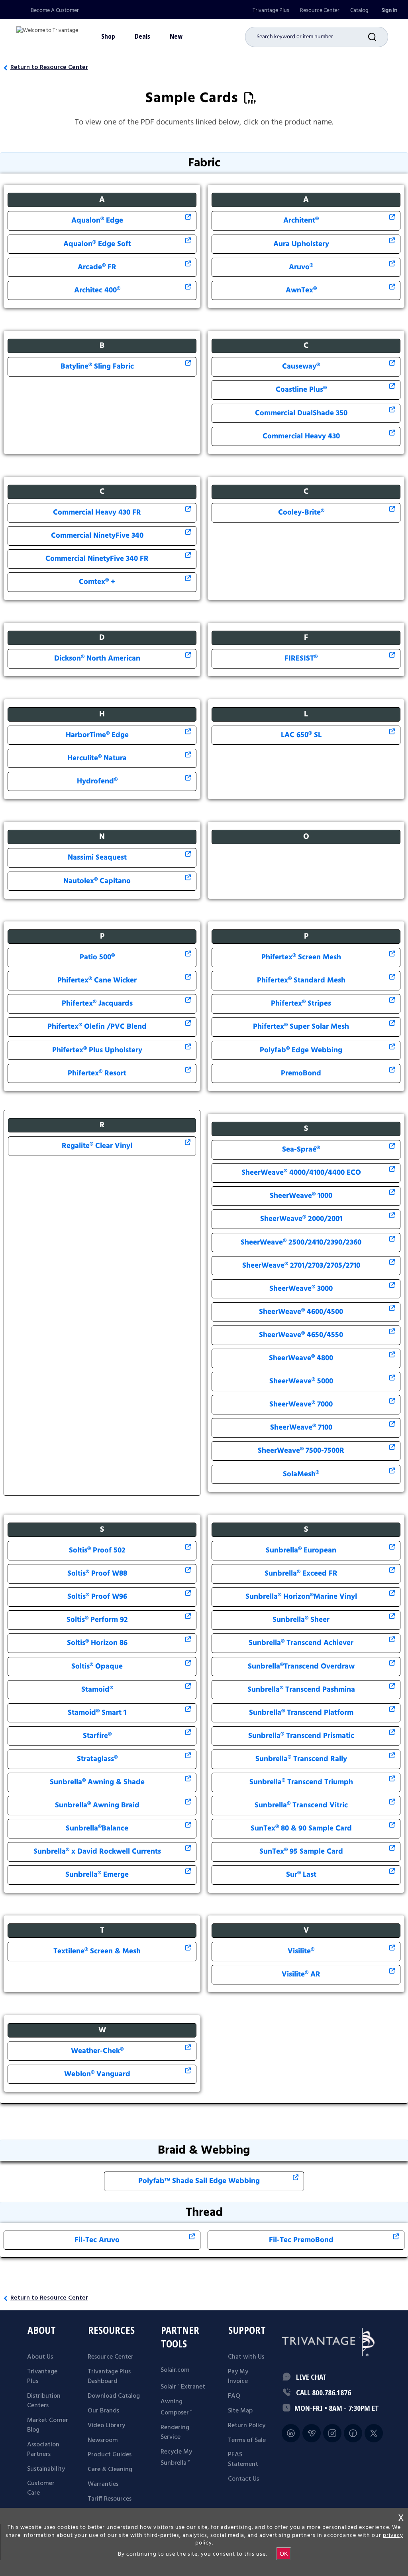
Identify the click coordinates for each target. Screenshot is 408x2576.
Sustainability (46, 2469)
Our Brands (103, 2411)
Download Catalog (114, 2396)
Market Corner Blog (48, 2425)
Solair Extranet (183, 2387)
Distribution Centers (44, 2401)
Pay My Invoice (238, 2377)
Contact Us (243, 2479)
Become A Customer (55, 10)
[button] (378, 37)
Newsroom (103, 2440)
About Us (40, 2357)
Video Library (106, 2426)
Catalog (359, 10)
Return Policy (247, 2426)
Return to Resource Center (49, 67)
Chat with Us (246, 2357)
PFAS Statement (243, 2460)
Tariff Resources (110, 2499)
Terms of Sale (247, 2440)
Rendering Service (175, 2432)
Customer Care (41, 2488)
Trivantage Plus (271, 10)
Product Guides (110, 2455)
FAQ (234, 2396)
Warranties (103, 2484)
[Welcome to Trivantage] (47, 34)
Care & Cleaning (110, 2469)
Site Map (240, 2411)
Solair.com (175, 2370)
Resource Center (320, 10)
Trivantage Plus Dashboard (109, 2377)
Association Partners (43, 2450)
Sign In (389, 10)
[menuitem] (271, 11)
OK (284, 2554)
